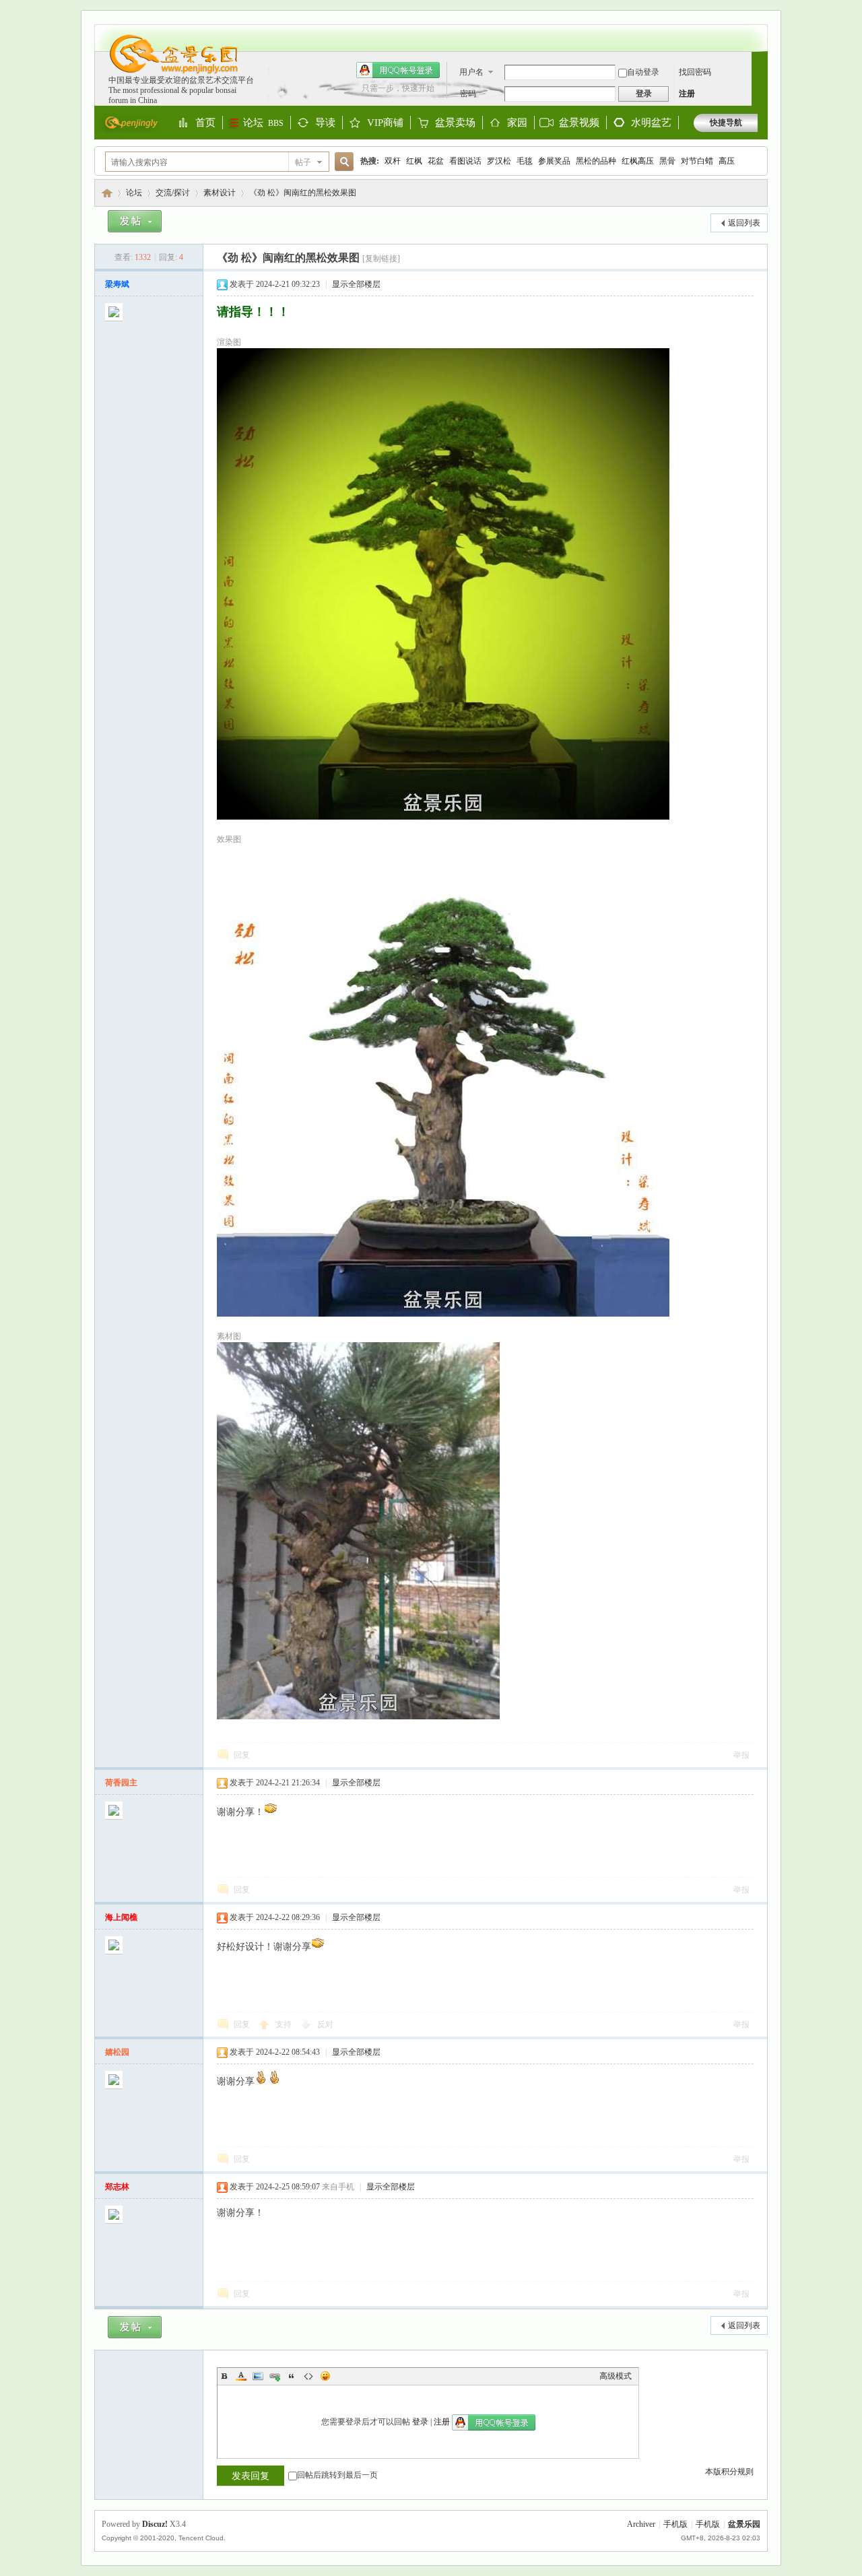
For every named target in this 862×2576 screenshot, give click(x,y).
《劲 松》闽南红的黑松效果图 (303, 193)
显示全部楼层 (356, 284)
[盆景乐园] (167, 73)
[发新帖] (135, 224)
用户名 (471, 72)
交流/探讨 (173, 193)
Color (241, 2376)
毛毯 (525, 161)
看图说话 (465, 161)
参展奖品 (554, 161)
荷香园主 (121, 1783)
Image (258, 2376)
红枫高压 (638, 161)
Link (275, 2376)
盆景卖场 (455, 123)
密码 (468, 94)
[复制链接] (381, 259)
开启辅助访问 (754, 31)
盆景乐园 (107, 193)
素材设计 (220, 193)
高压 (727, 161)
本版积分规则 (729, 2472)
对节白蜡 (697, 161)
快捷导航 (726, 123)
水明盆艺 (651, 123)
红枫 (414, 161)
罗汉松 (499, 161)
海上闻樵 (121, 1917)
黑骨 (667, 161)
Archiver (641, 2524)
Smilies (325, 2376)
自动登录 (643, 72)
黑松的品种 (596, 161)
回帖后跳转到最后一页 (337, 2475)
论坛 (263, 123)
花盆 (436, 161)
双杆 (393, 161)
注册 (687, 94)
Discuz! (155, 2524)
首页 (205, 123)
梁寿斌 (117, 284)
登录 (420, 2422)
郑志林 (117, 2187)
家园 (517, 123)
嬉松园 (117, 2052)
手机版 (675, 2524)
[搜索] (342, 162)
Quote (292, 2376)
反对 (325, 2024)
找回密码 (695, 72)
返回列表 (744, 223)
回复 (242, 1755)
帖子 (303, 162)
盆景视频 (579, 123)
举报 (741, 1755)
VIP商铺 (385, 123)
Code (308, 2376)
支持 (285, 2024)
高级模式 (616, 2376)
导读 (325, 123)
